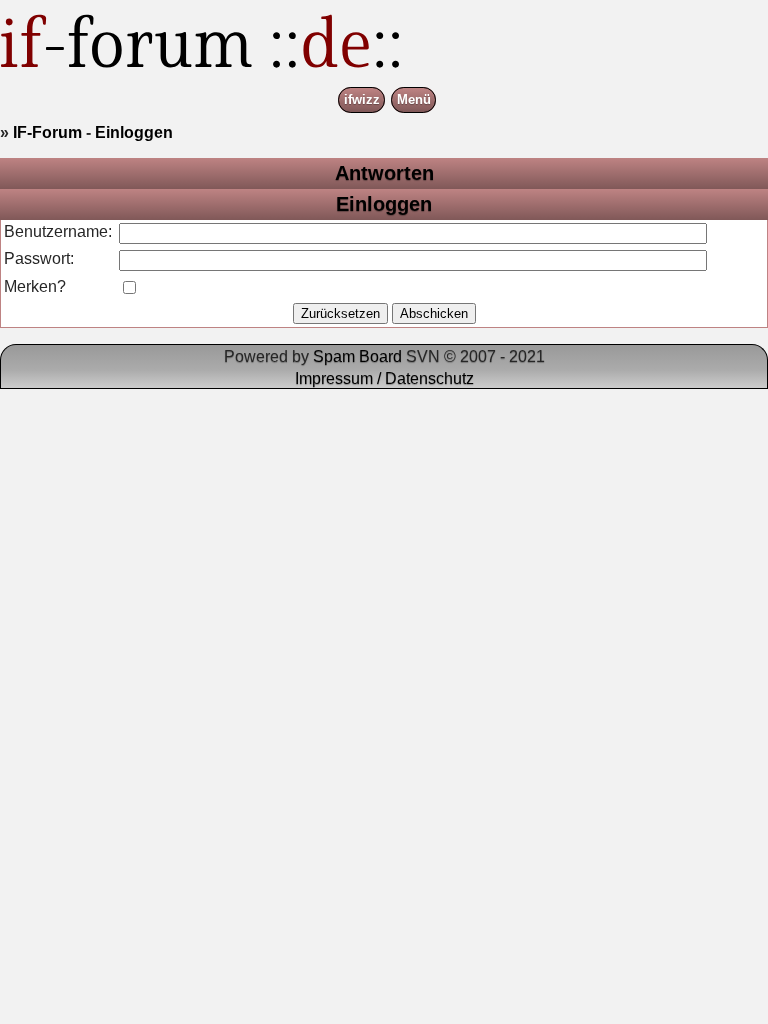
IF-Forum (47, 132)
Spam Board (357, 356)
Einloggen (134, 132)
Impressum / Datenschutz (384, 378)
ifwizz (362, 100)
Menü (414, 100)
